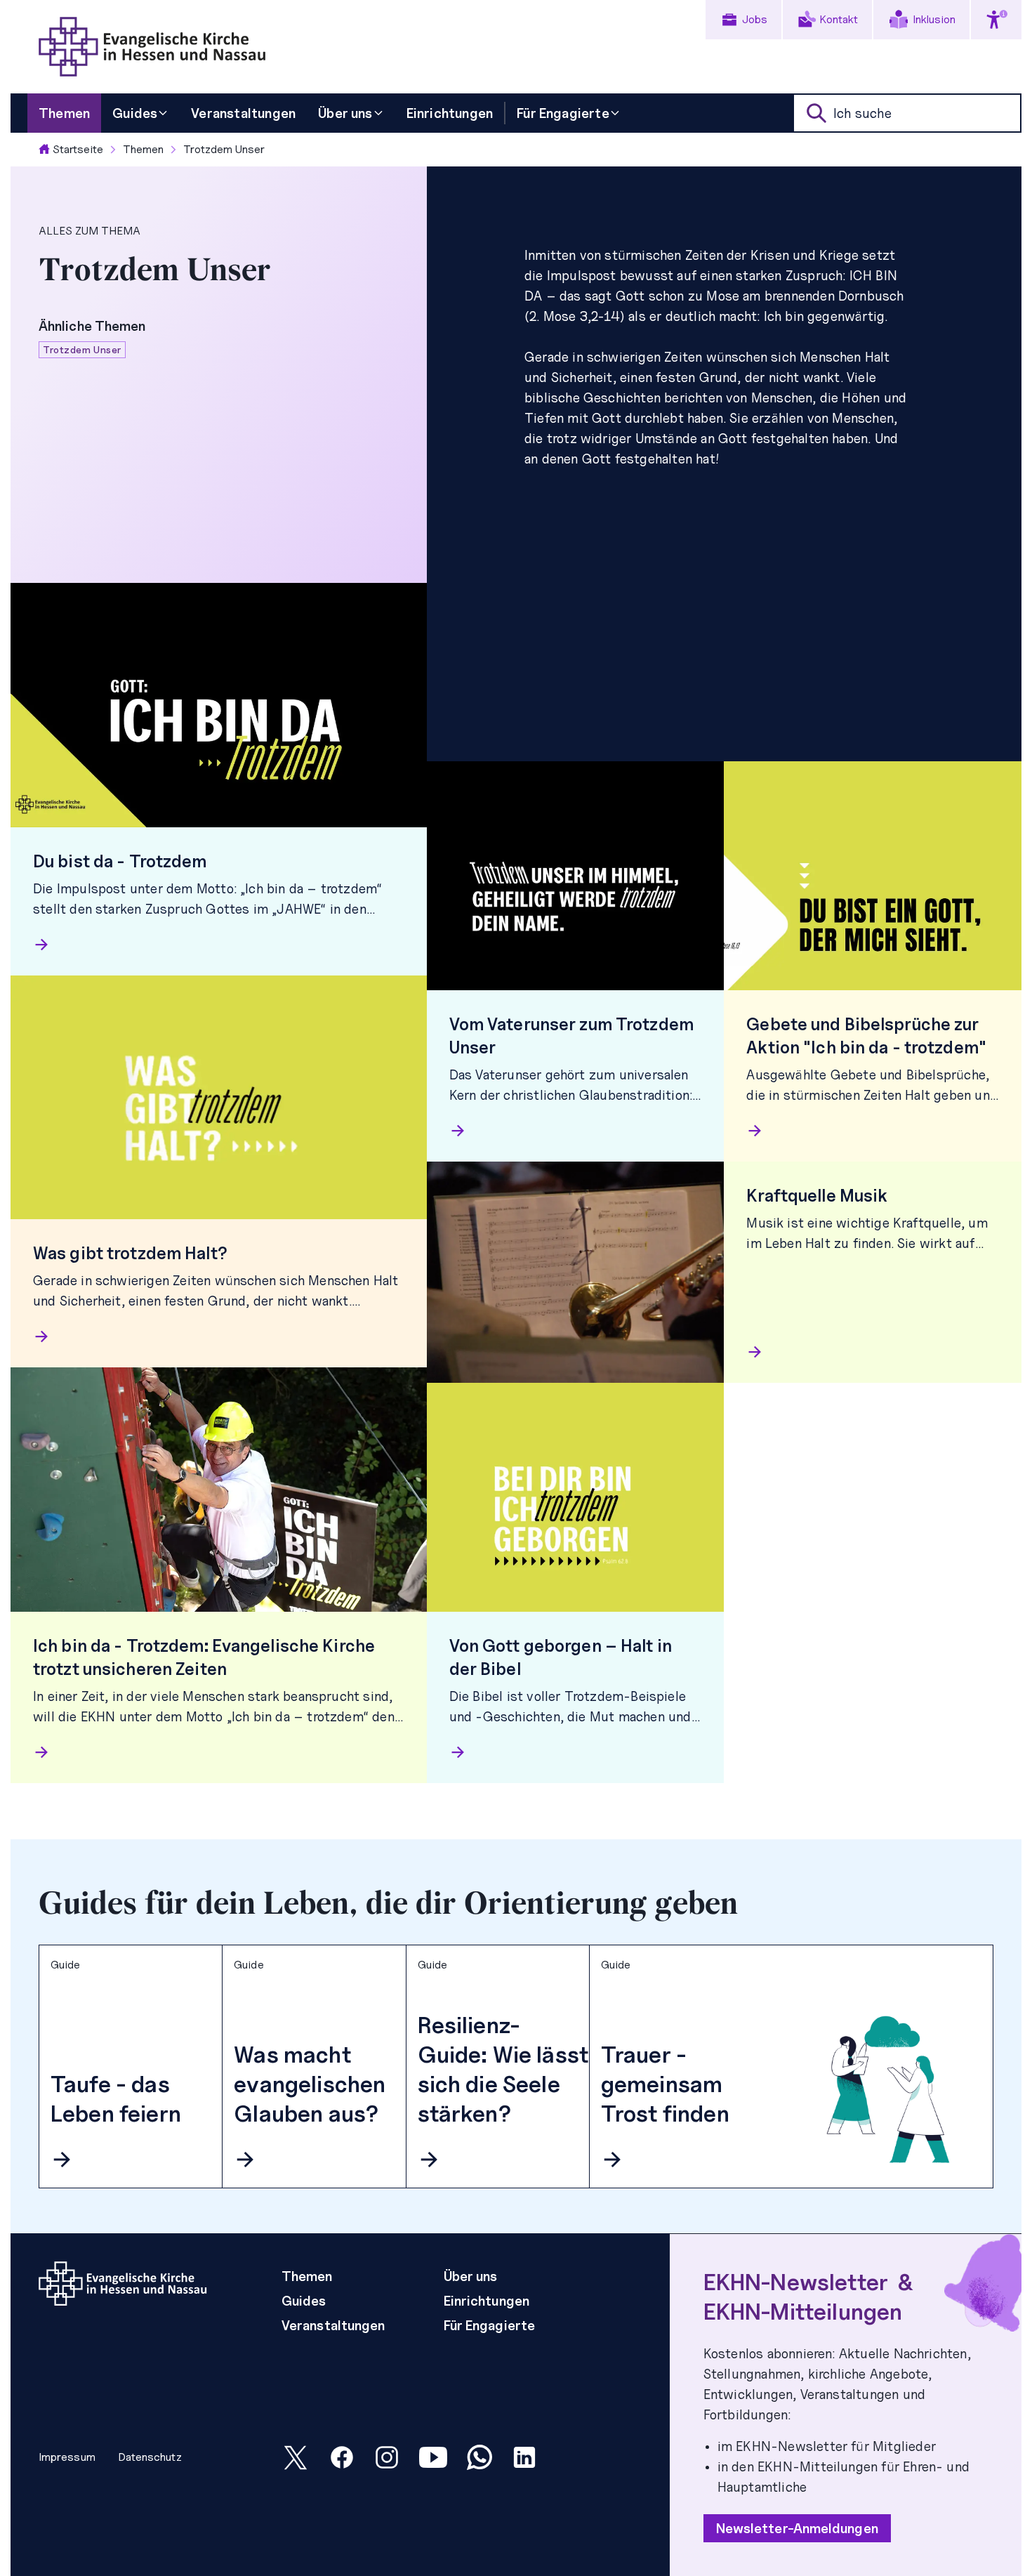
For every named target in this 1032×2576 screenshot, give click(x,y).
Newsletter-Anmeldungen (797, 2528)
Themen (143, 149)
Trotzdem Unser (224, 149)
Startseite (78, 149)
